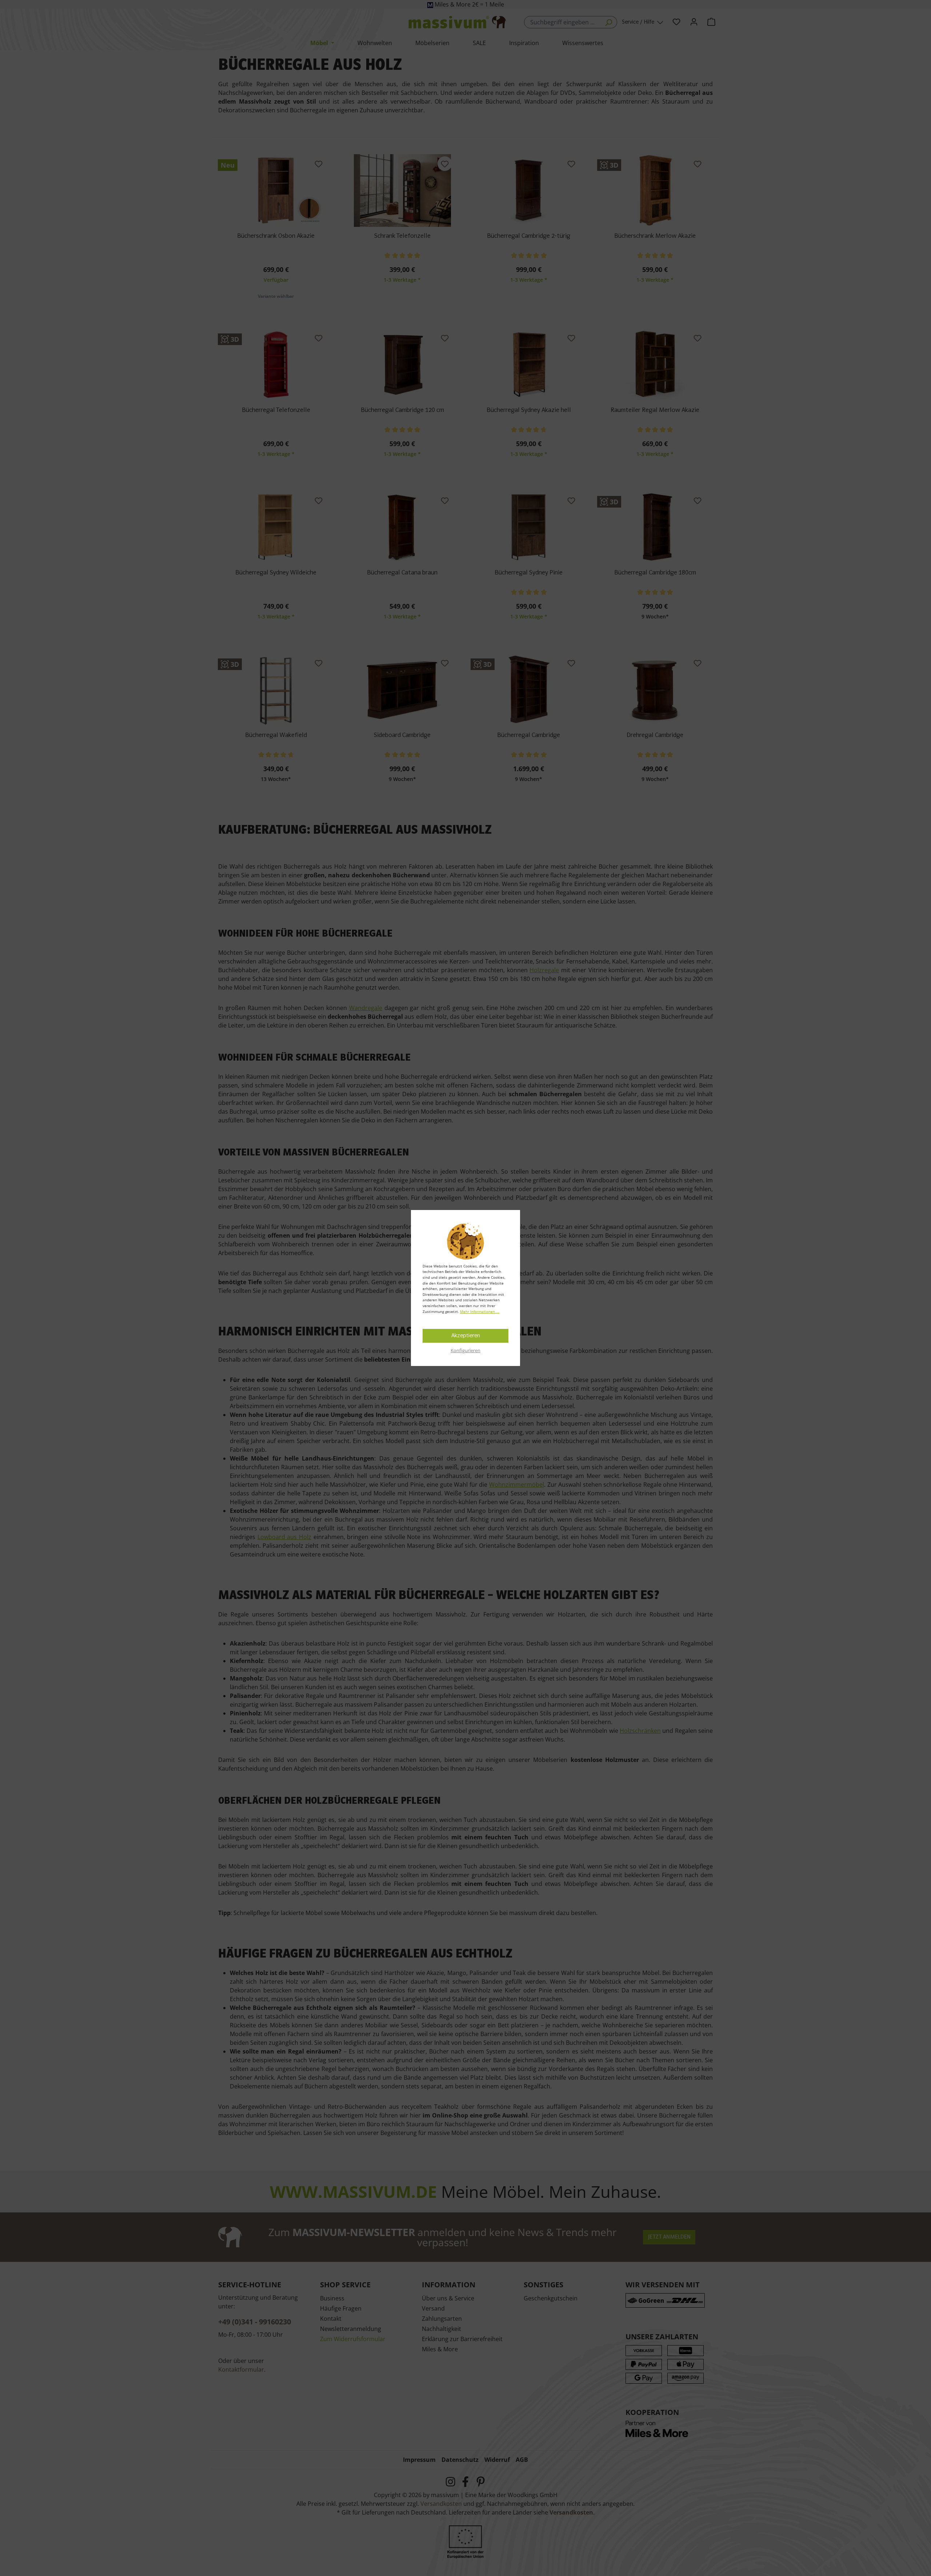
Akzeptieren (466, 1336)
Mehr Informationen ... (480, 1311)
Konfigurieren (465, 1350)
